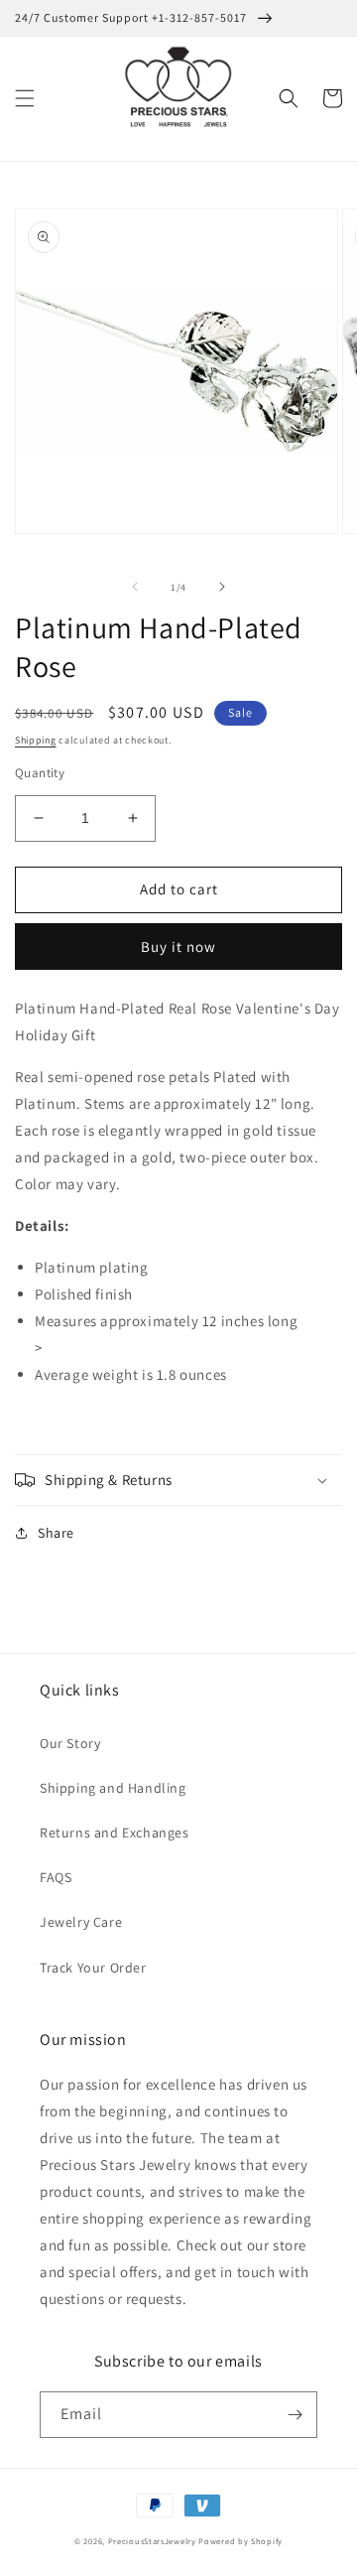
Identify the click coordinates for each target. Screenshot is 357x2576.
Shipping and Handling (113, 1788)
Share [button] (56, 1533)
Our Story (70, 1743)
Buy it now (178, 947)
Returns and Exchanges (115, 1832)
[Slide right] (222, 587)
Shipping (36, 740)
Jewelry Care (81, 1922)
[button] (25, 98)
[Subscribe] (295, 2415)
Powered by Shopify (240, 2541)
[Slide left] (135, 587)
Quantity (40, 773)
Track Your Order (93, 1967)
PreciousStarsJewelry (152, 2541)
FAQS (56, 1877)
